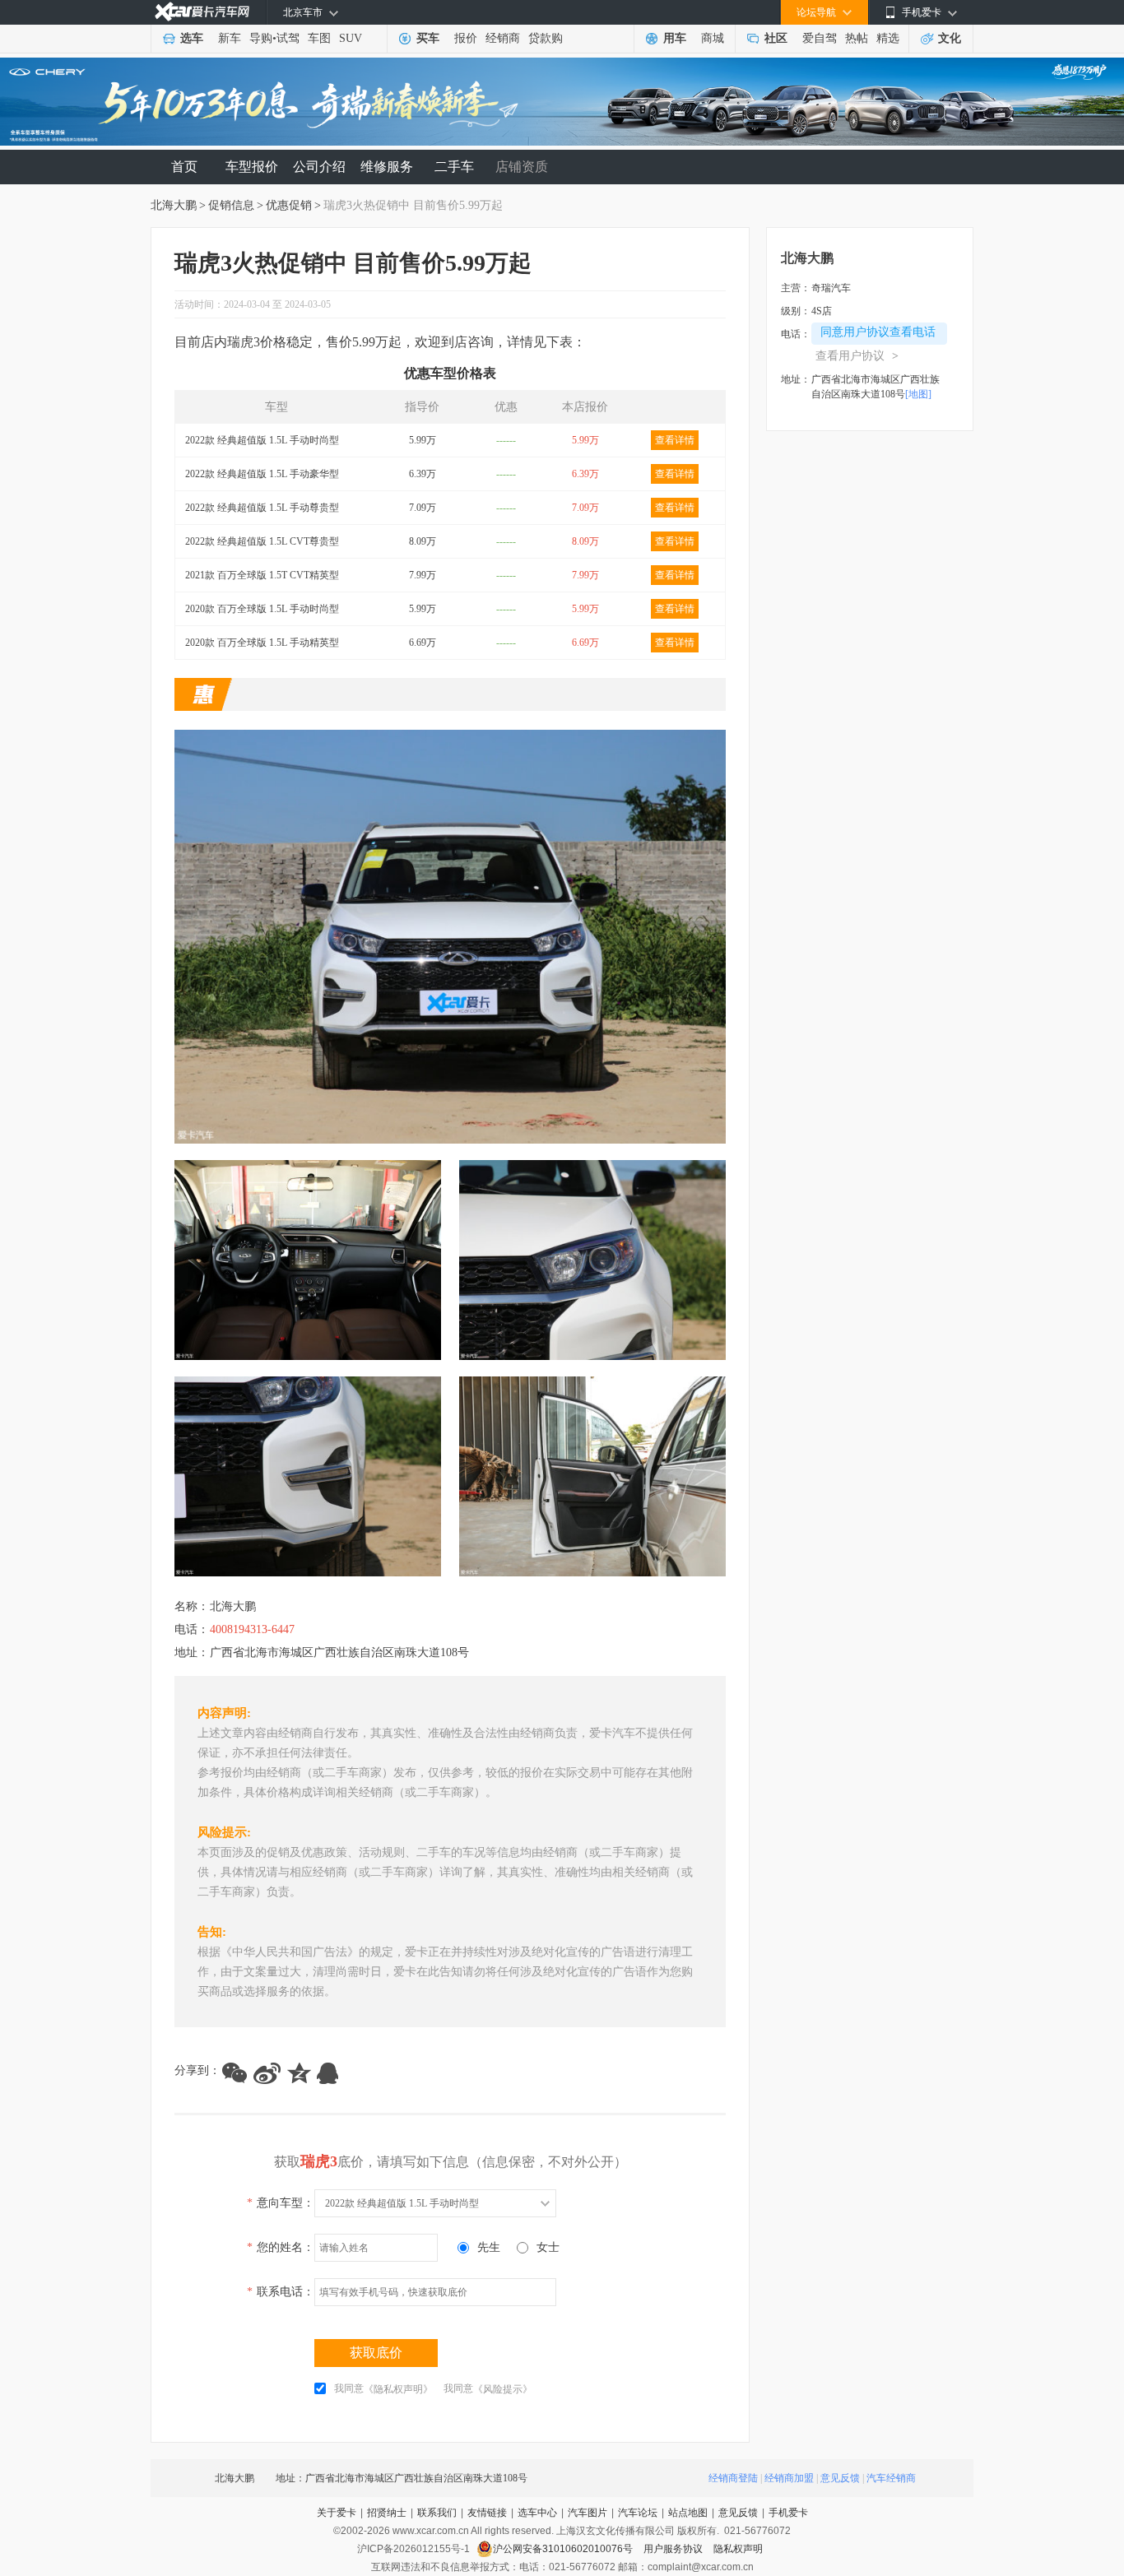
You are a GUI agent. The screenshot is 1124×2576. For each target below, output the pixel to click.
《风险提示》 (503, 2389)
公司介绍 (319, 167)
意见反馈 (840, 2478)
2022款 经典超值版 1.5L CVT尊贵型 (262, 541)
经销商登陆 (733, 2478)
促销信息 (231, 205)
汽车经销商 (891, 2478)
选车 (192, 38)
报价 (466, 38)
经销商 (503, 38)
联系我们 (437, 2513)
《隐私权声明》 (398, 2389)
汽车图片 (588, 2513)
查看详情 (675, 440)
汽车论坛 (638, 2513)
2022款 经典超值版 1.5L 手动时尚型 (262, 440)
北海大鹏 (174, 205)
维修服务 (387, 167)
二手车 (454, 167)
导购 (261, 38)
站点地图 (688, 2513)
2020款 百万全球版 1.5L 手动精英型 (262, 643)
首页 (184, 167)
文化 (950, 38)
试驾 (288, 38)
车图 (319, 38)
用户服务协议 (674, 2549)
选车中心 (537, 2513)
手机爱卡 (788, 2513)
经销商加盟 (789, 2478)
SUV (351, 38)
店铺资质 (522, 167)
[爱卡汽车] (202, 12)
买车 (428, 38)
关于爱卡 (337, 2513)
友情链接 (487, 2513)
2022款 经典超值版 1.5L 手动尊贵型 (262, 508)
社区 (776, 38)
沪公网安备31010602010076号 (564, 2549)
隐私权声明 (738, 2549)
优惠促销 (289, 205)
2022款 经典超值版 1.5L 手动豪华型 (262, 474)
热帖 (857, 38)
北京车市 (303, 12)
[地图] (918, 394)
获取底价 (376, 2353)
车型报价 (252, 167)
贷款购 (546, 38)
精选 (888, 38)
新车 (230, 38)
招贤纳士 (387, 2513)
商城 (713, 38)
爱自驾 (820, 38)
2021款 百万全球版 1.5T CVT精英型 (262, 575)
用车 (675, 38)
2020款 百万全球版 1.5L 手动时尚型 (262, 609)
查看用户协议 (857, 356)
